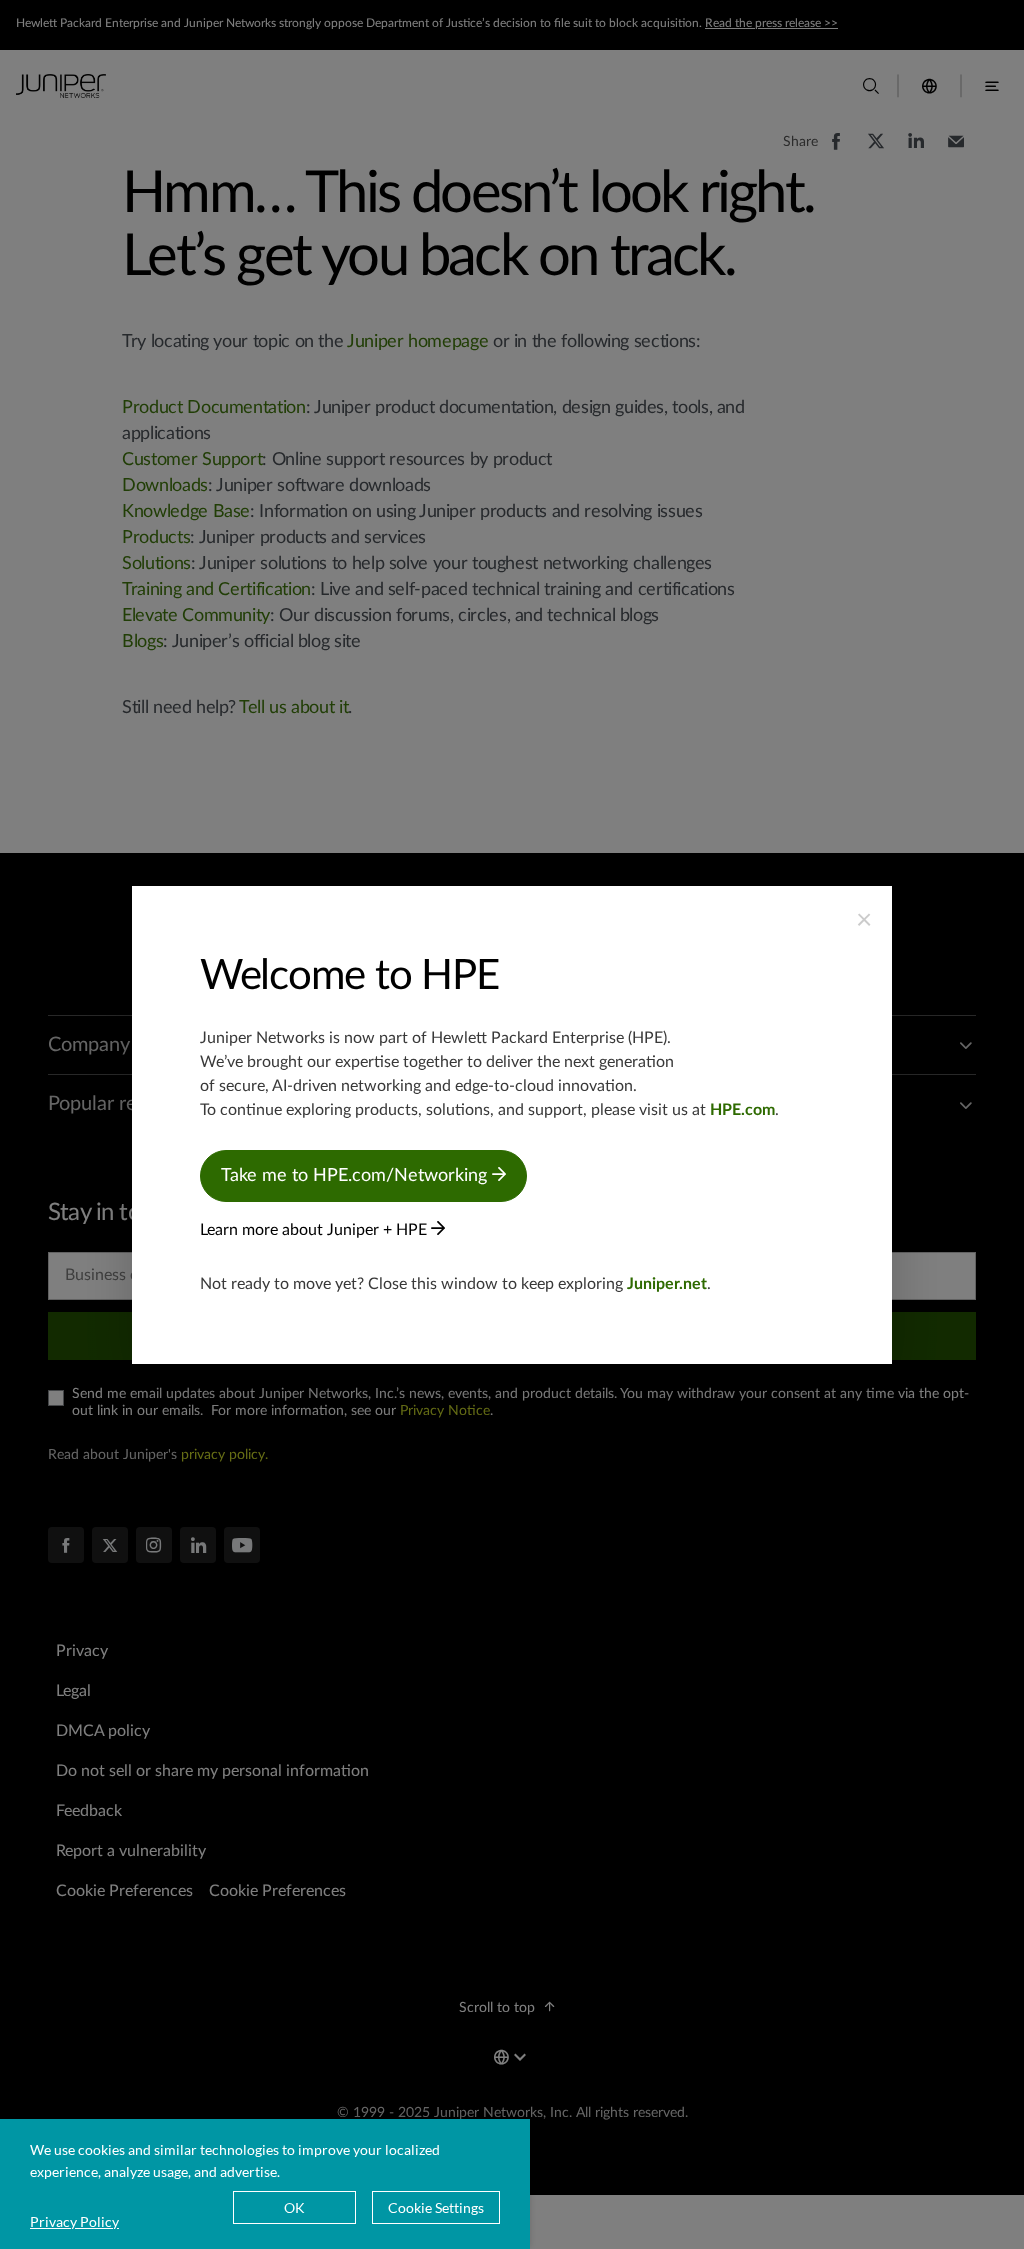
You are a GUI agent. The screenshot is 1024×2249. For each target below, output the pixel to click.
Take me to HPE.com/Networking (356, 1176)
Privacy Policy (74, 2221)
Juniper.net (667, 1284)
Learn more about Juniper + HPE (315, 1230)
